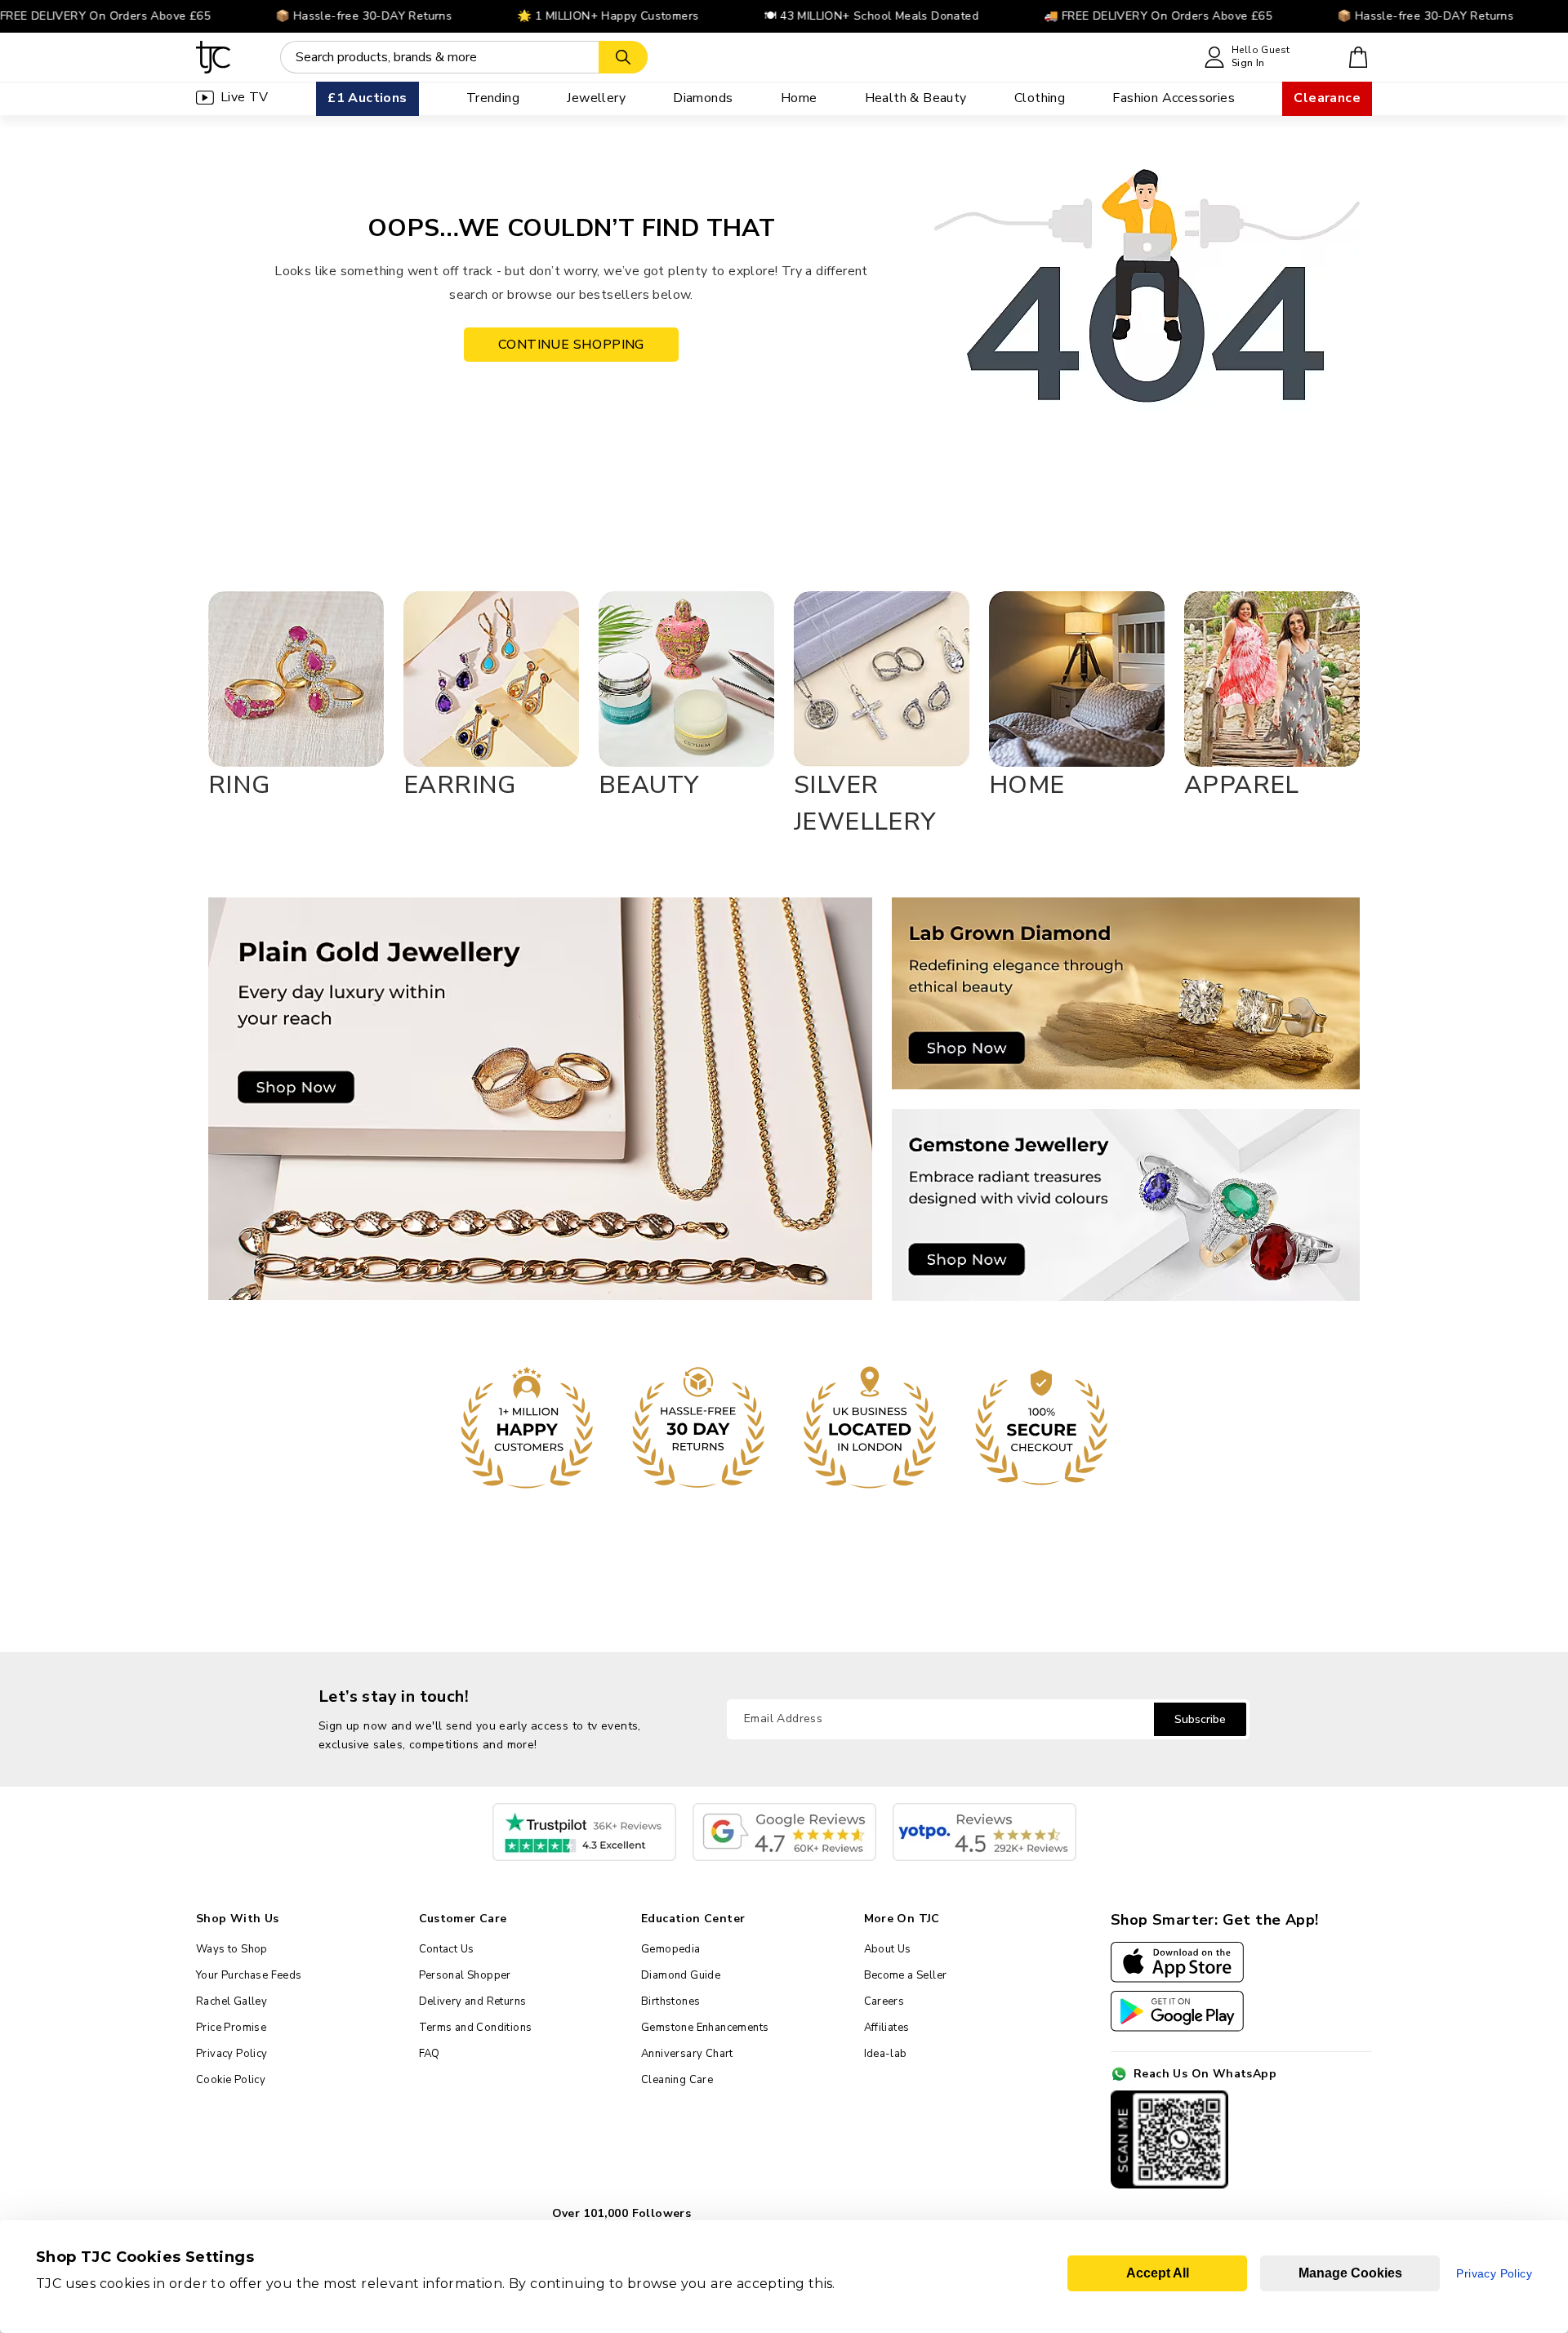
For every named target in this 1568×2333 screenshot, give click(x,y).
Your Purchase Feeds (249, 1975)
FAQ (430, 2054)
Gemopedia (671, 1949)
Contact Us (447, 1949)
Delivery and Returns (473, 2001)
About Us (888, 1949)
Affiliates (887, 2028)
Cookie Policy (231, 2080)
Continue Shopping (571, 345)
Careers (884, 2001)
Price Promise (231, 2028)
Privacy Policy (232, 2054)
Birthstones (670, 2001)
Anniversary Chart (687, 2054)
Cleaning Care (677, 2080)
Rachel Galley (232, 2001)
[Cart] (1359, 57)
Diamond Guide (681, 1975)
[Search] (623, 57)
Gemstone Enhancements (705, 2028)
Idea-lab (886, 2054)
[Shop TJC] (214, 57)
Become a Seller (906, 1975)
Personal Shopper (465, 1975)
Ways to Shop (232, 1949)
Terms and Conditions (476, 2028)
